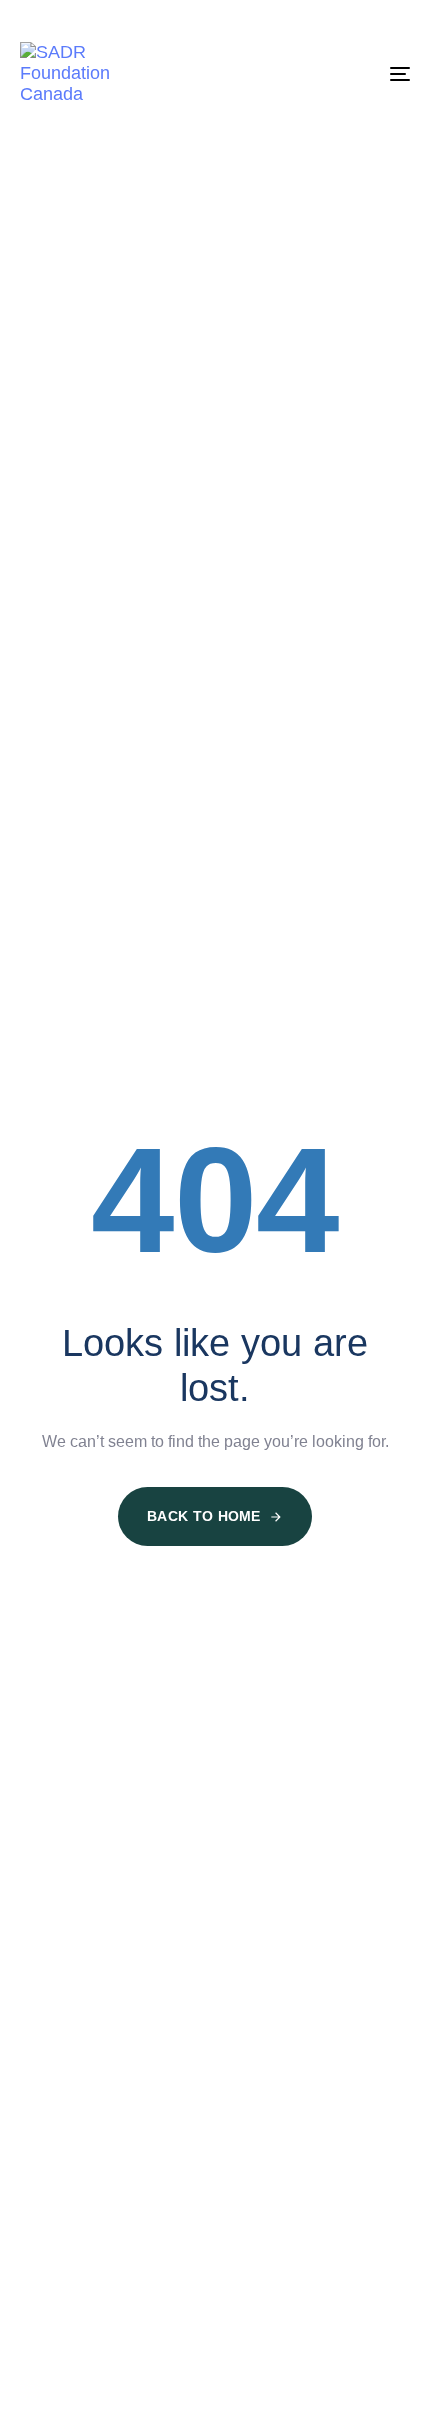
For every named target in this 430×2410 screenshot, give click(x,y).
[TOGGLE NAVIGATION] (345, 73)
